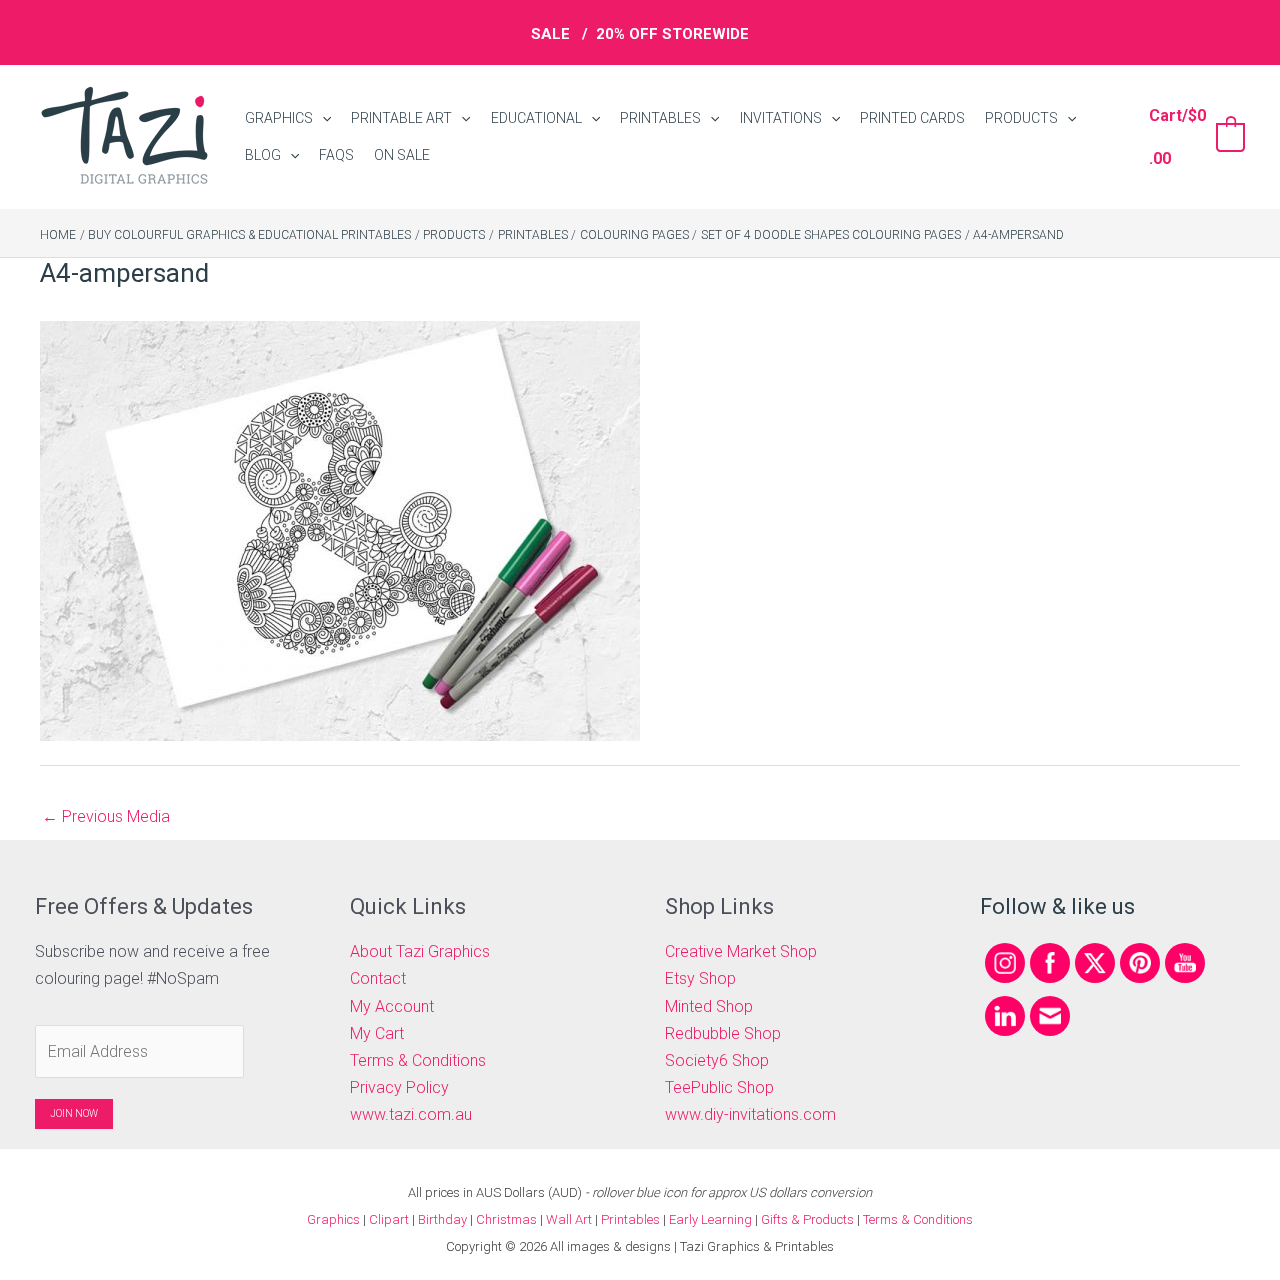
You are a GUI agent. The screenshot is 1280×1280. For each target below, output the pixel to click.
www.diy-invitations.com (750, 1114)
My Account (392, 1006)
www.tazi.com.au (411, 1114)
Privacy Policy (399, 1087)
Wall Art (569, 1219)
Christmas (506, 1219)
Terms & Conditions (418, 1060)
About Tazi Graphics (420, 951)
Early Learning (712, 1219)
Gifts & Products (807, 1219)
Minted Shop (709, 1006)
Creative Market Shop (741, 951)
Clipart (389, 1219)
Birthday (442, 1219)
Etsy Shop (700, 978)
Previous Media (106, 816)
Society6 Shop (717, 1060)
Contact (378, 978)
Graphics (333, 1219)
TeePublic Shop (719, 1087)
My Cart (377, 1033)
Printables (632, 1219)
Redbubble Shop (723, 1033)
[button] (322, 118)
